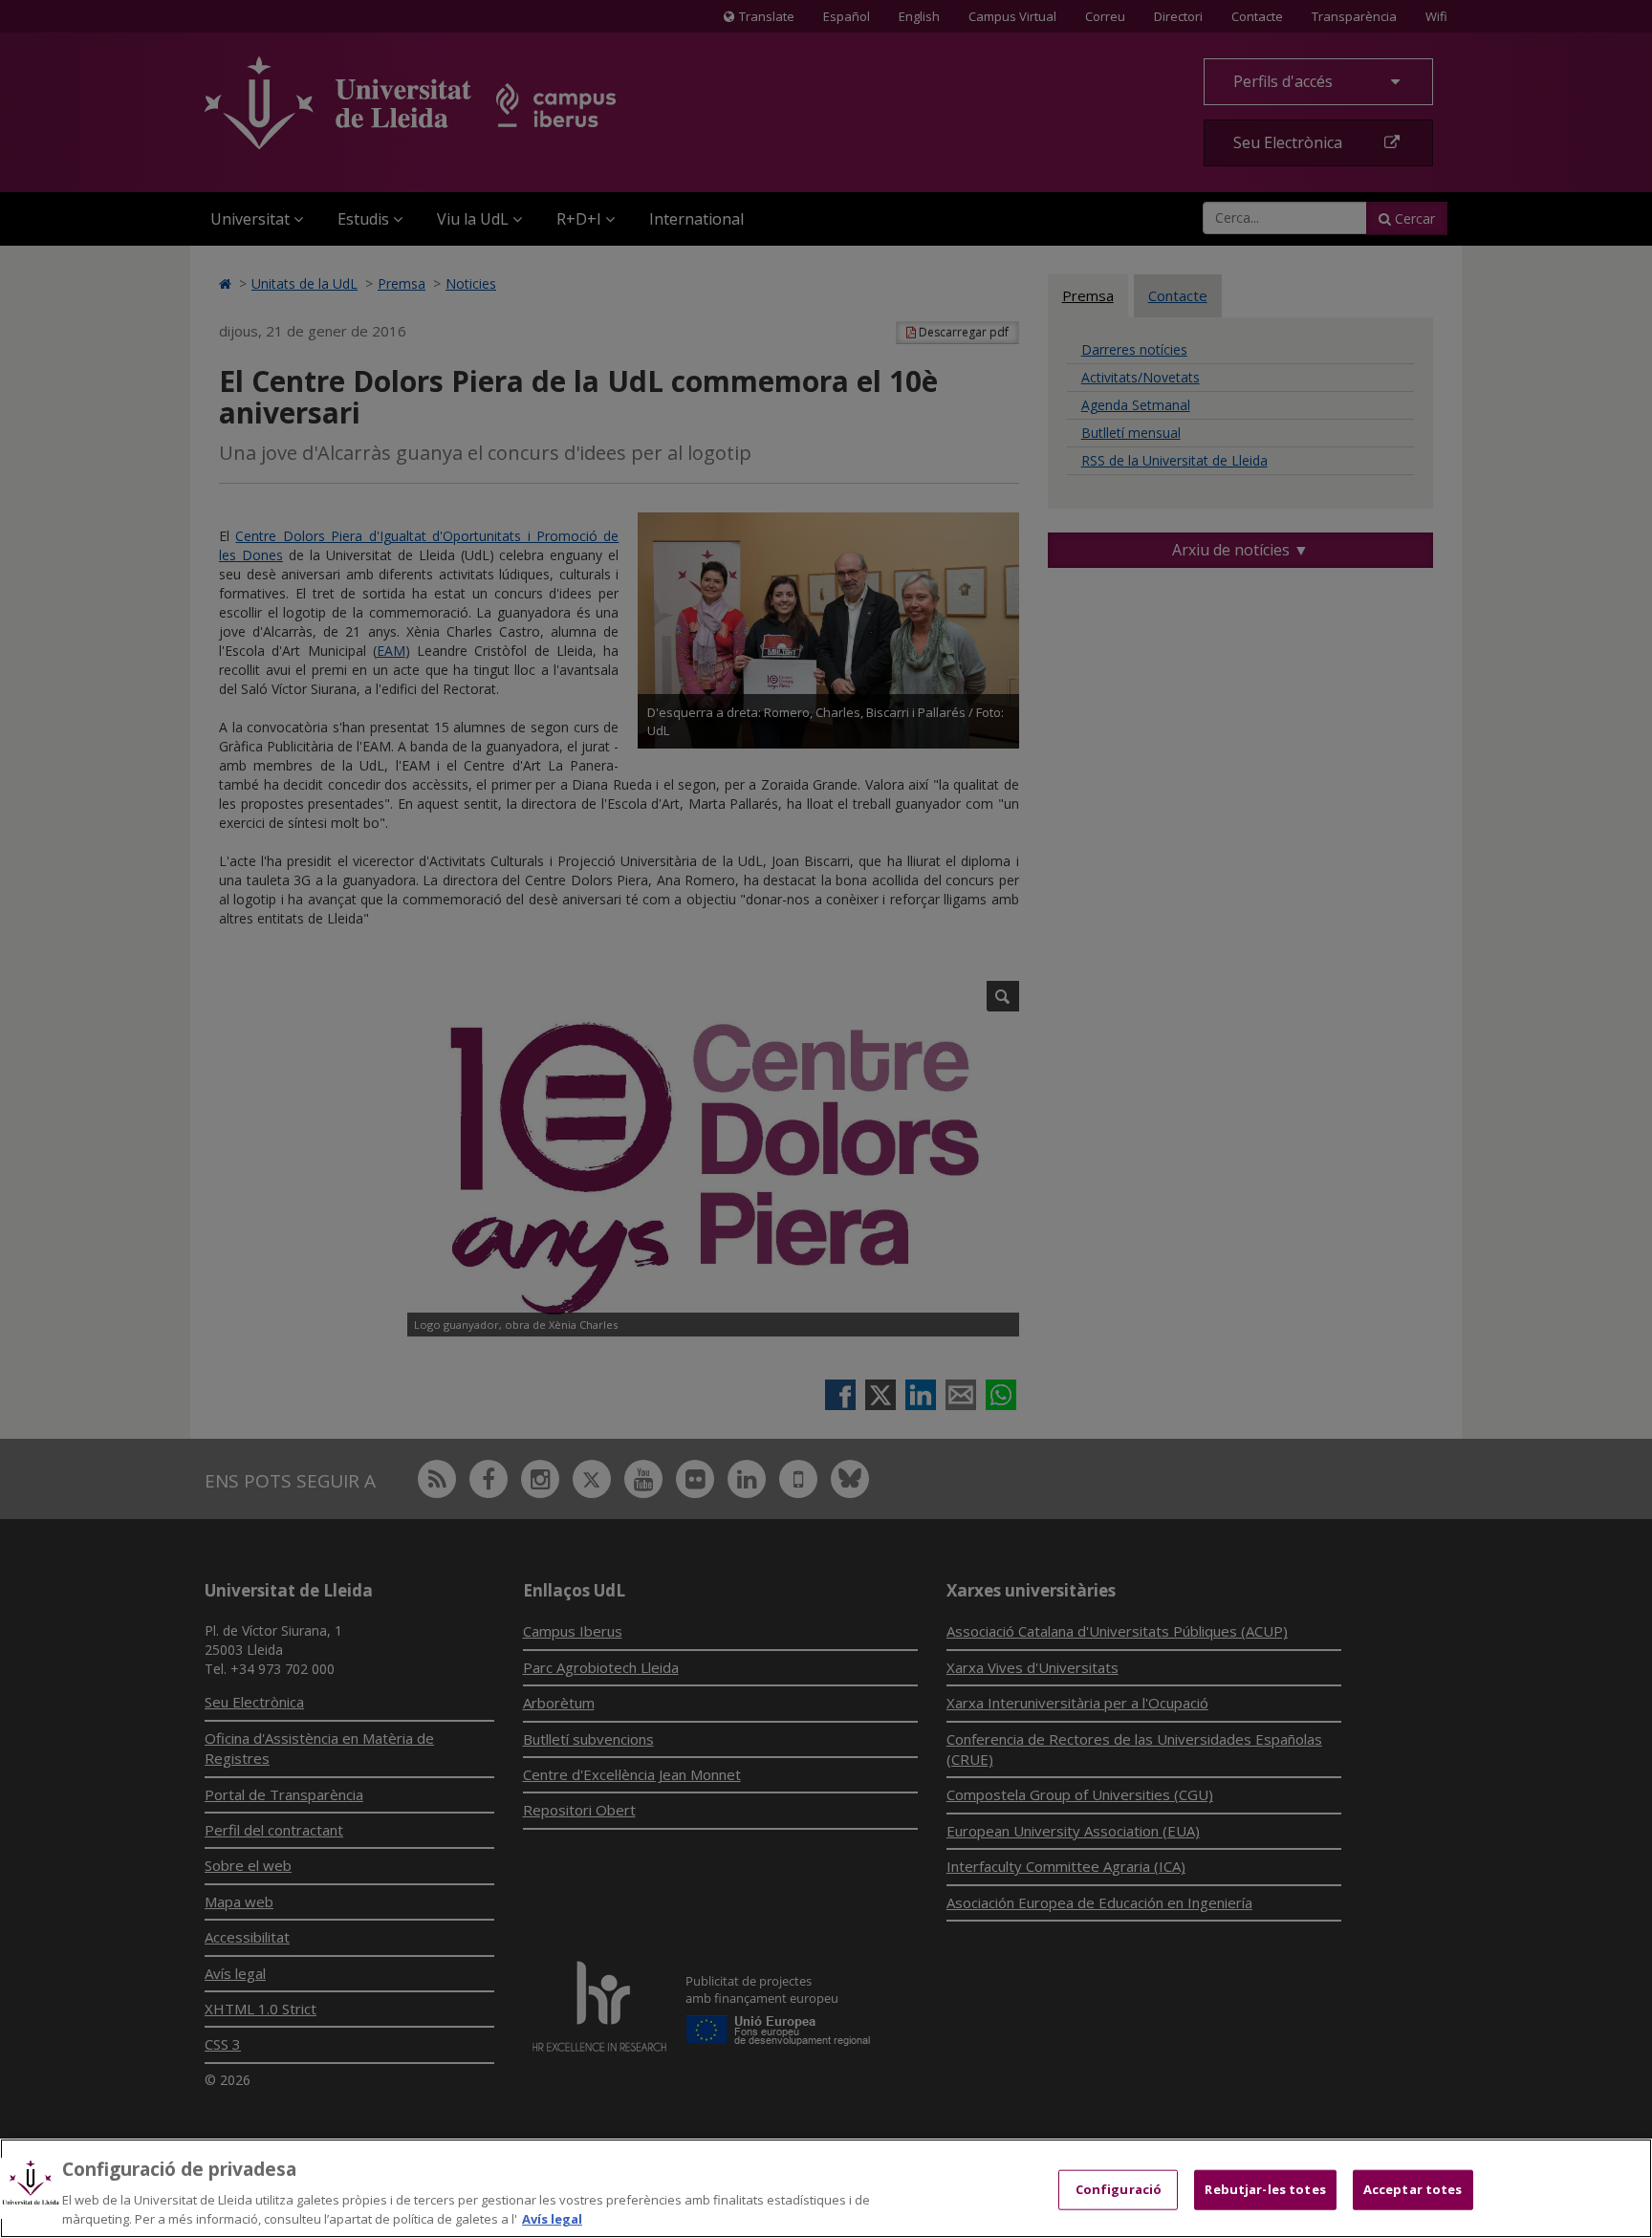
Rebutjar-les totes (1265, 2189)
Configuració (1119, 2189)
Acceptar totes (1413, 2189)
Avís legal (552, 2218)
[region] (826, 2188)
